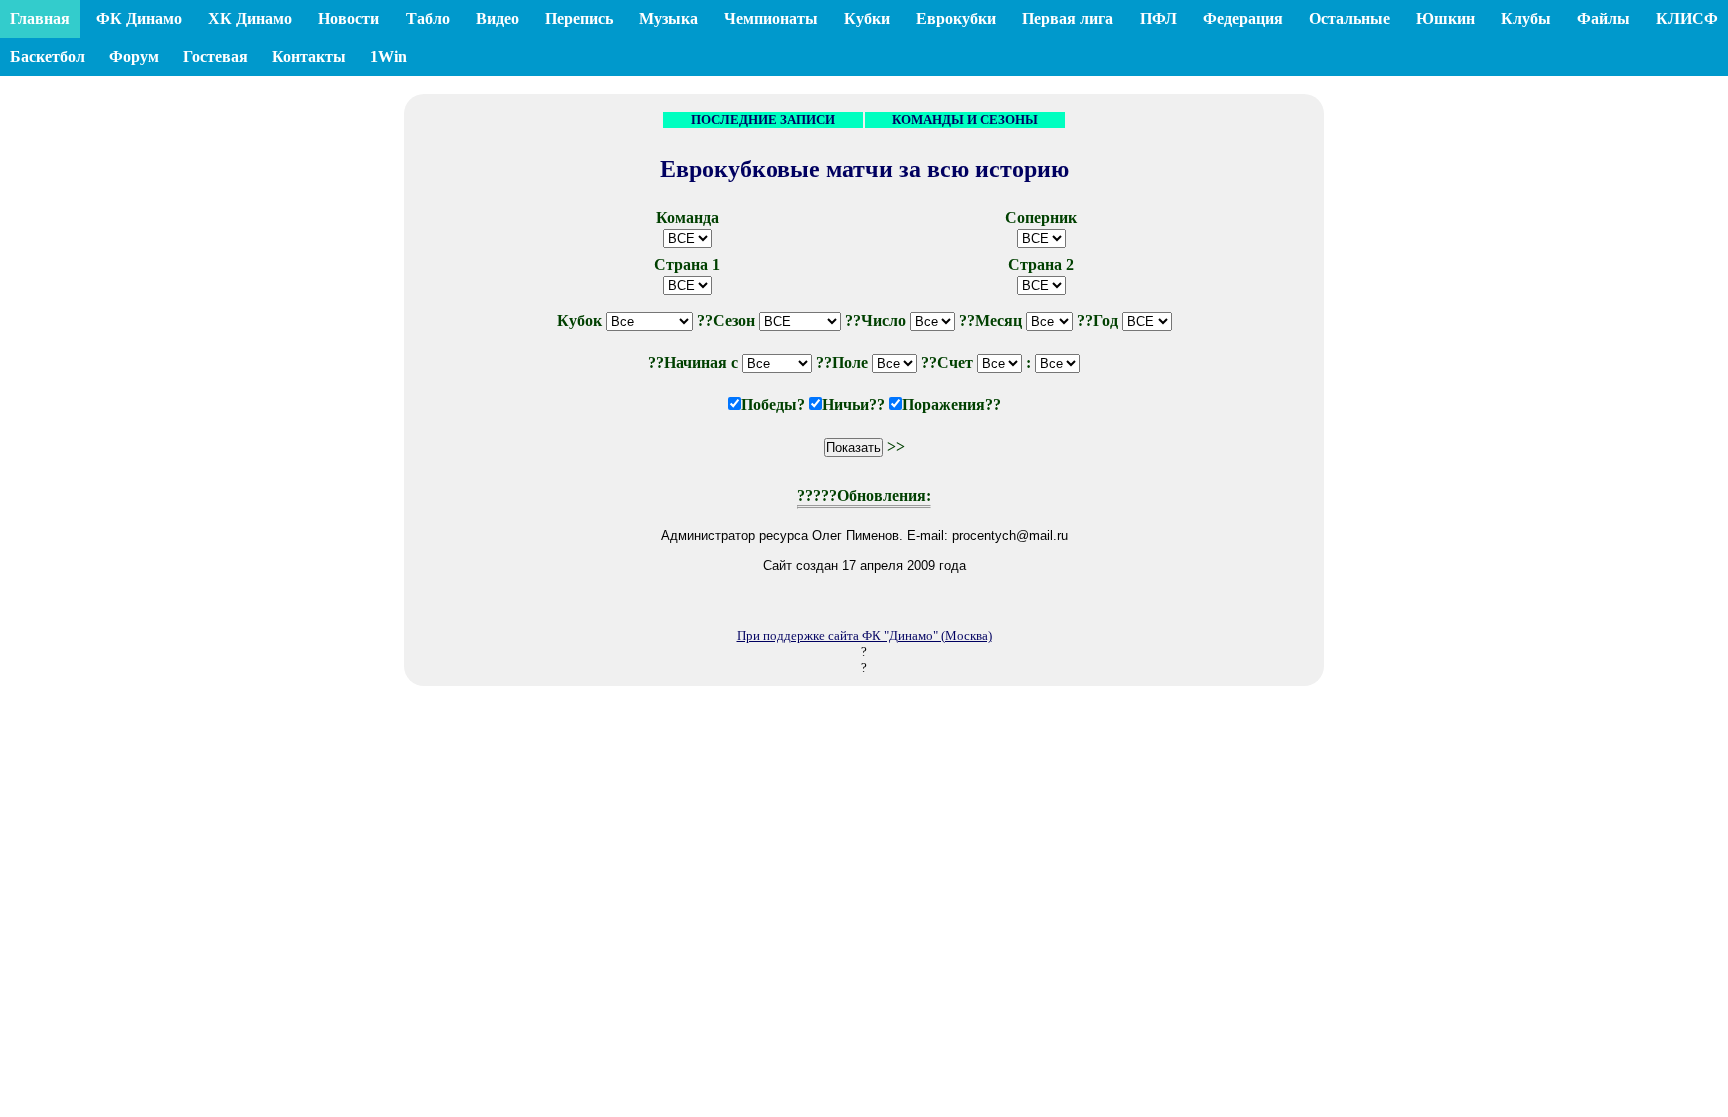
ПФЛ (1158, 18)
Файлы (1603, 18)
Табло (428, 18)
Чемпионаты (771, 18)
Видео (497, 18)
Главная (40, 18)
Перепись (579, 18)
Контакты (309, 56)
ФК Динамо (139, 18)
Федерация (1243, 18)
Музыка (668, 18)
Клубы (1526, 18)
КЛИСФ (1687, 18)
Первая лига (1067, 18)
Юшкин (1445, 18)
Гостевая (215, 56)
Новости (348, 18)
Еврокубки (956, 18)
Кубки (867, 18)
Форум (134, 56)
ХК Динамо (250, 18)
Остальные (1349, 18)
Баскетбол (47, 56)
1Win (388, 56)
